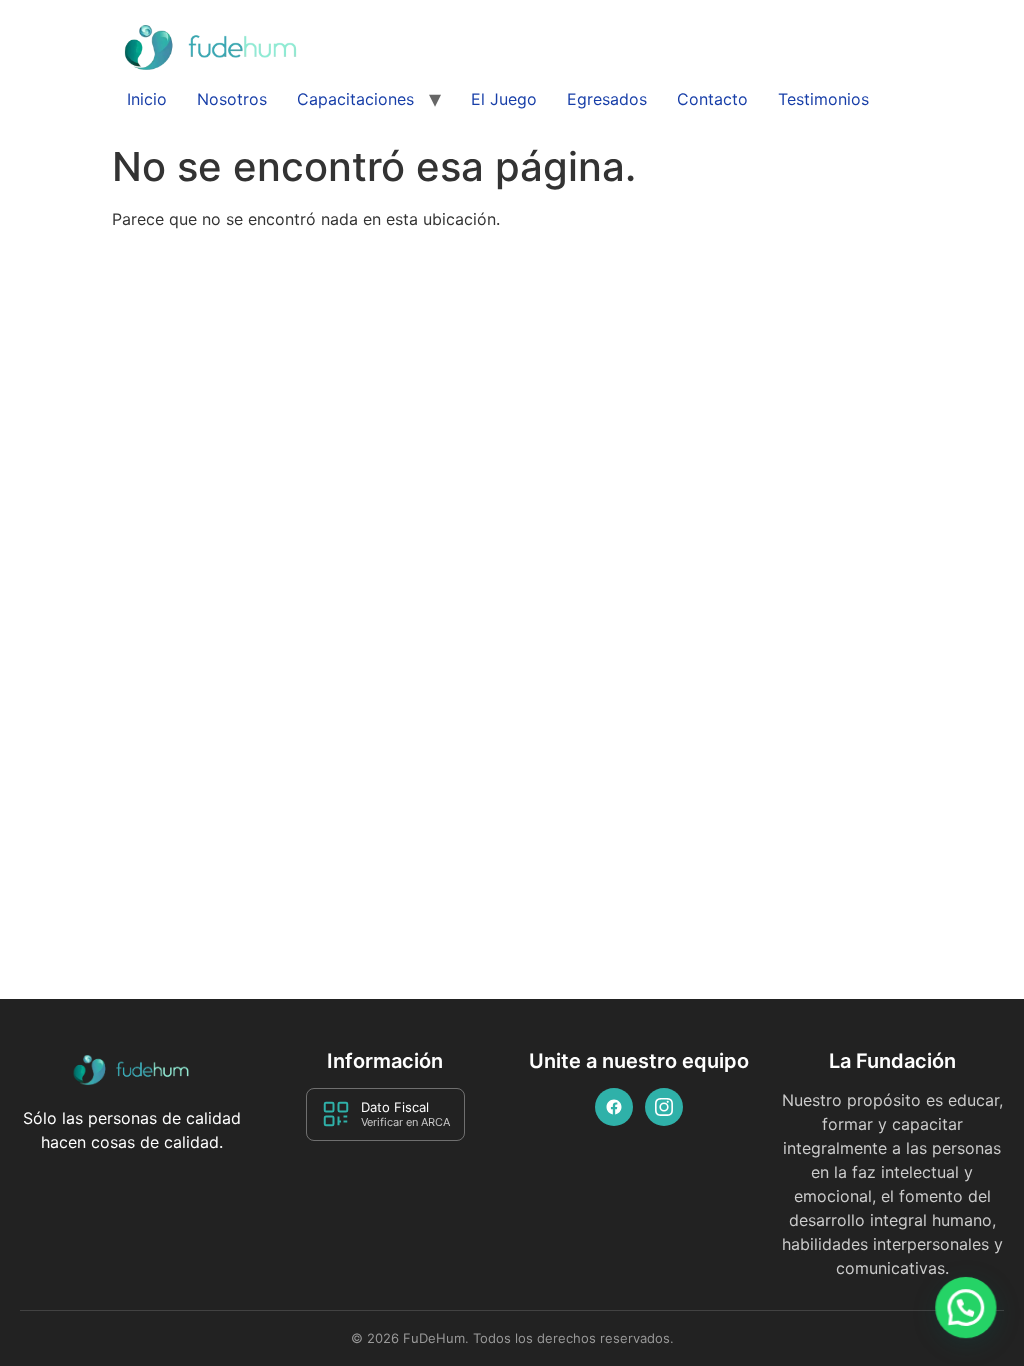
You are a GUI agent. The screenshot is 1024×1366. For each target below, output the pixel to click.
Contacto (712, 99)
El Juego (504, 99)
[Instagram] (664, 1107)
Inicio (147, 99)
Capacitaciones (355, 99)
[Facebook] (614, 1107)
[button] (966, 1308)
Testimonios (823, 99)
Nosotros (232, 99)
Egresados (607, 99)
